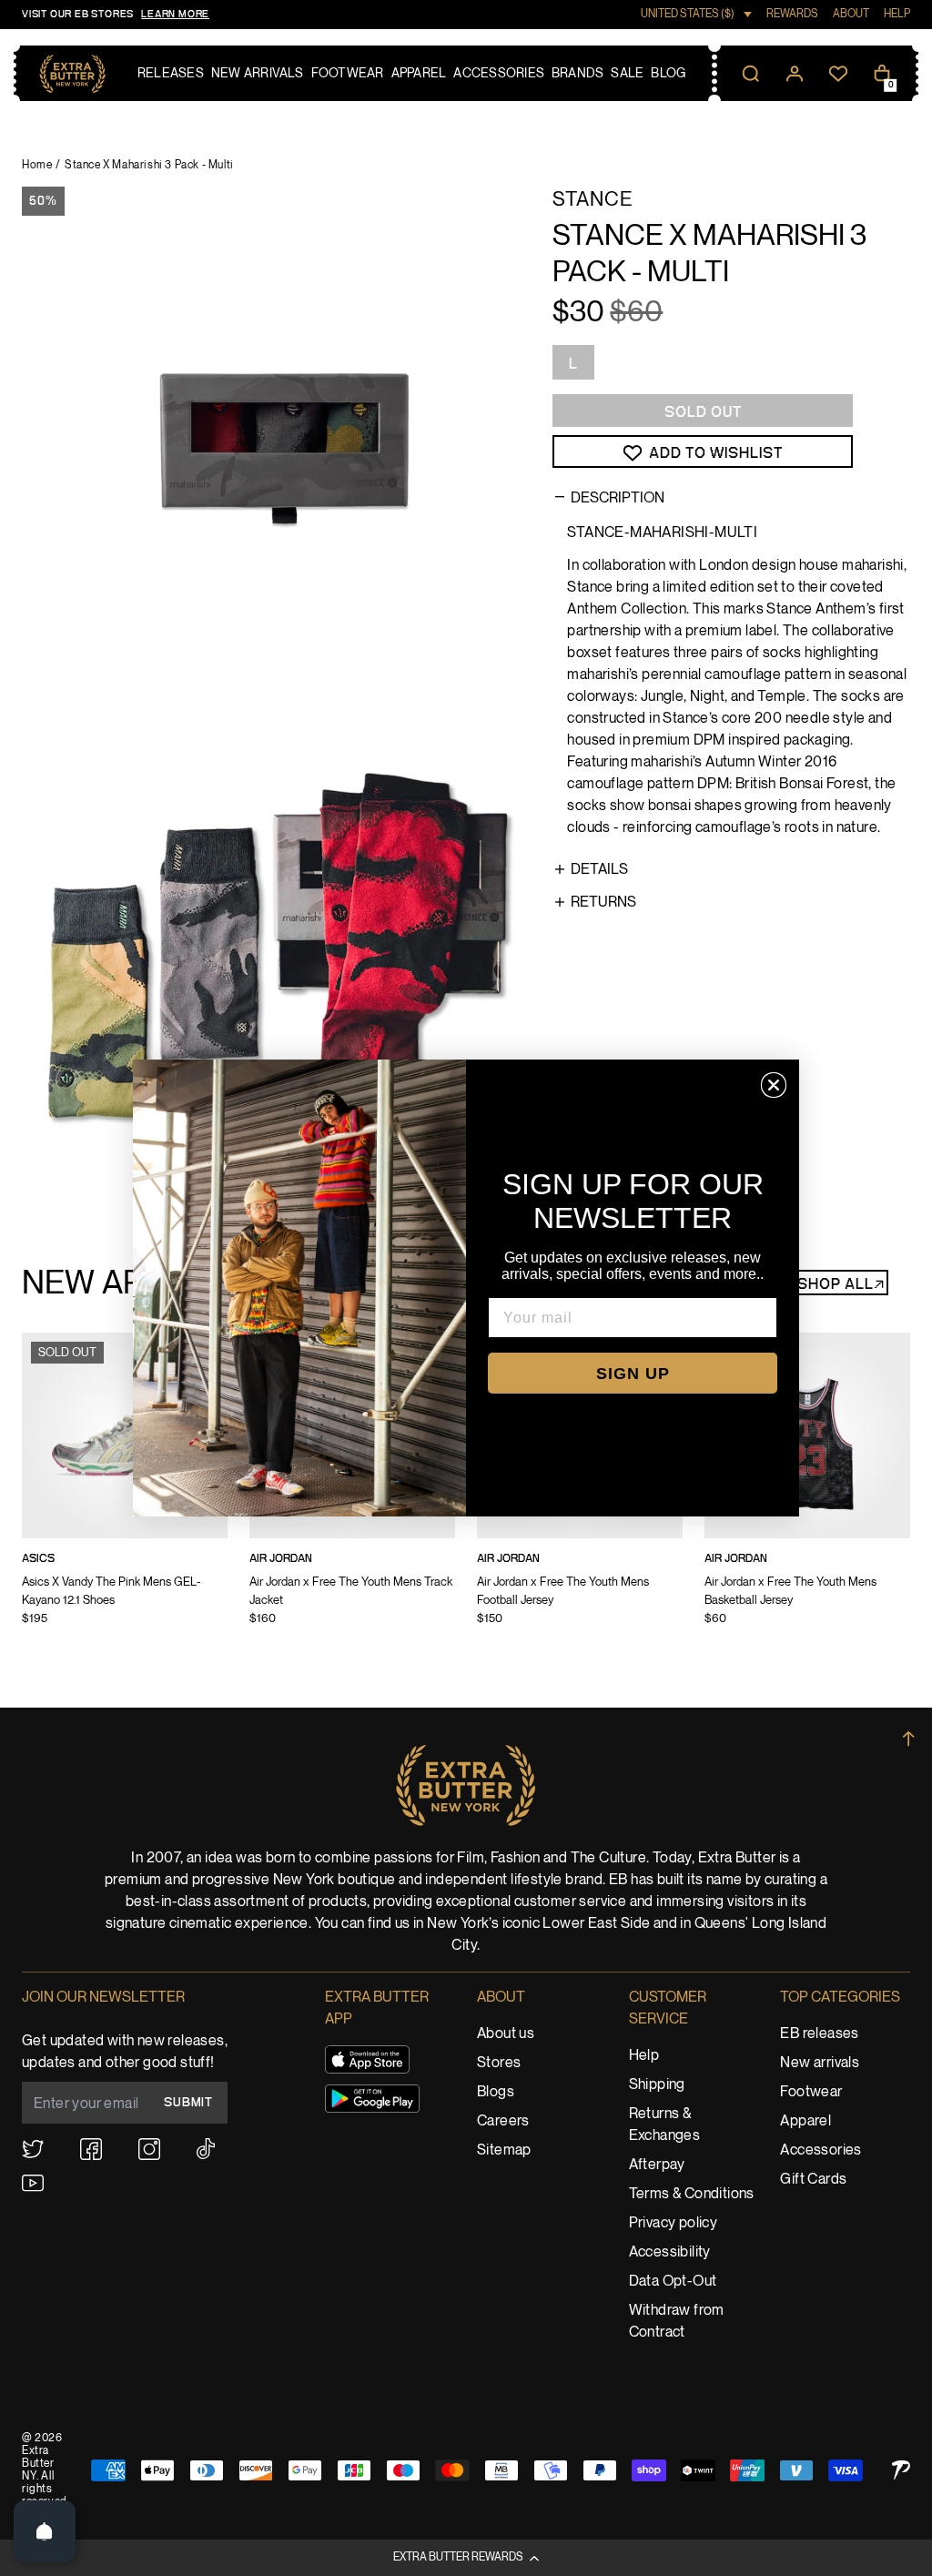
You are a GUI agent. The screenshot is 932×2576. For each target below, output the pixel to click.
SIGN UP (633, 1374)
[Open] (45, 2531)
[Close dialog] (774, 1085)
